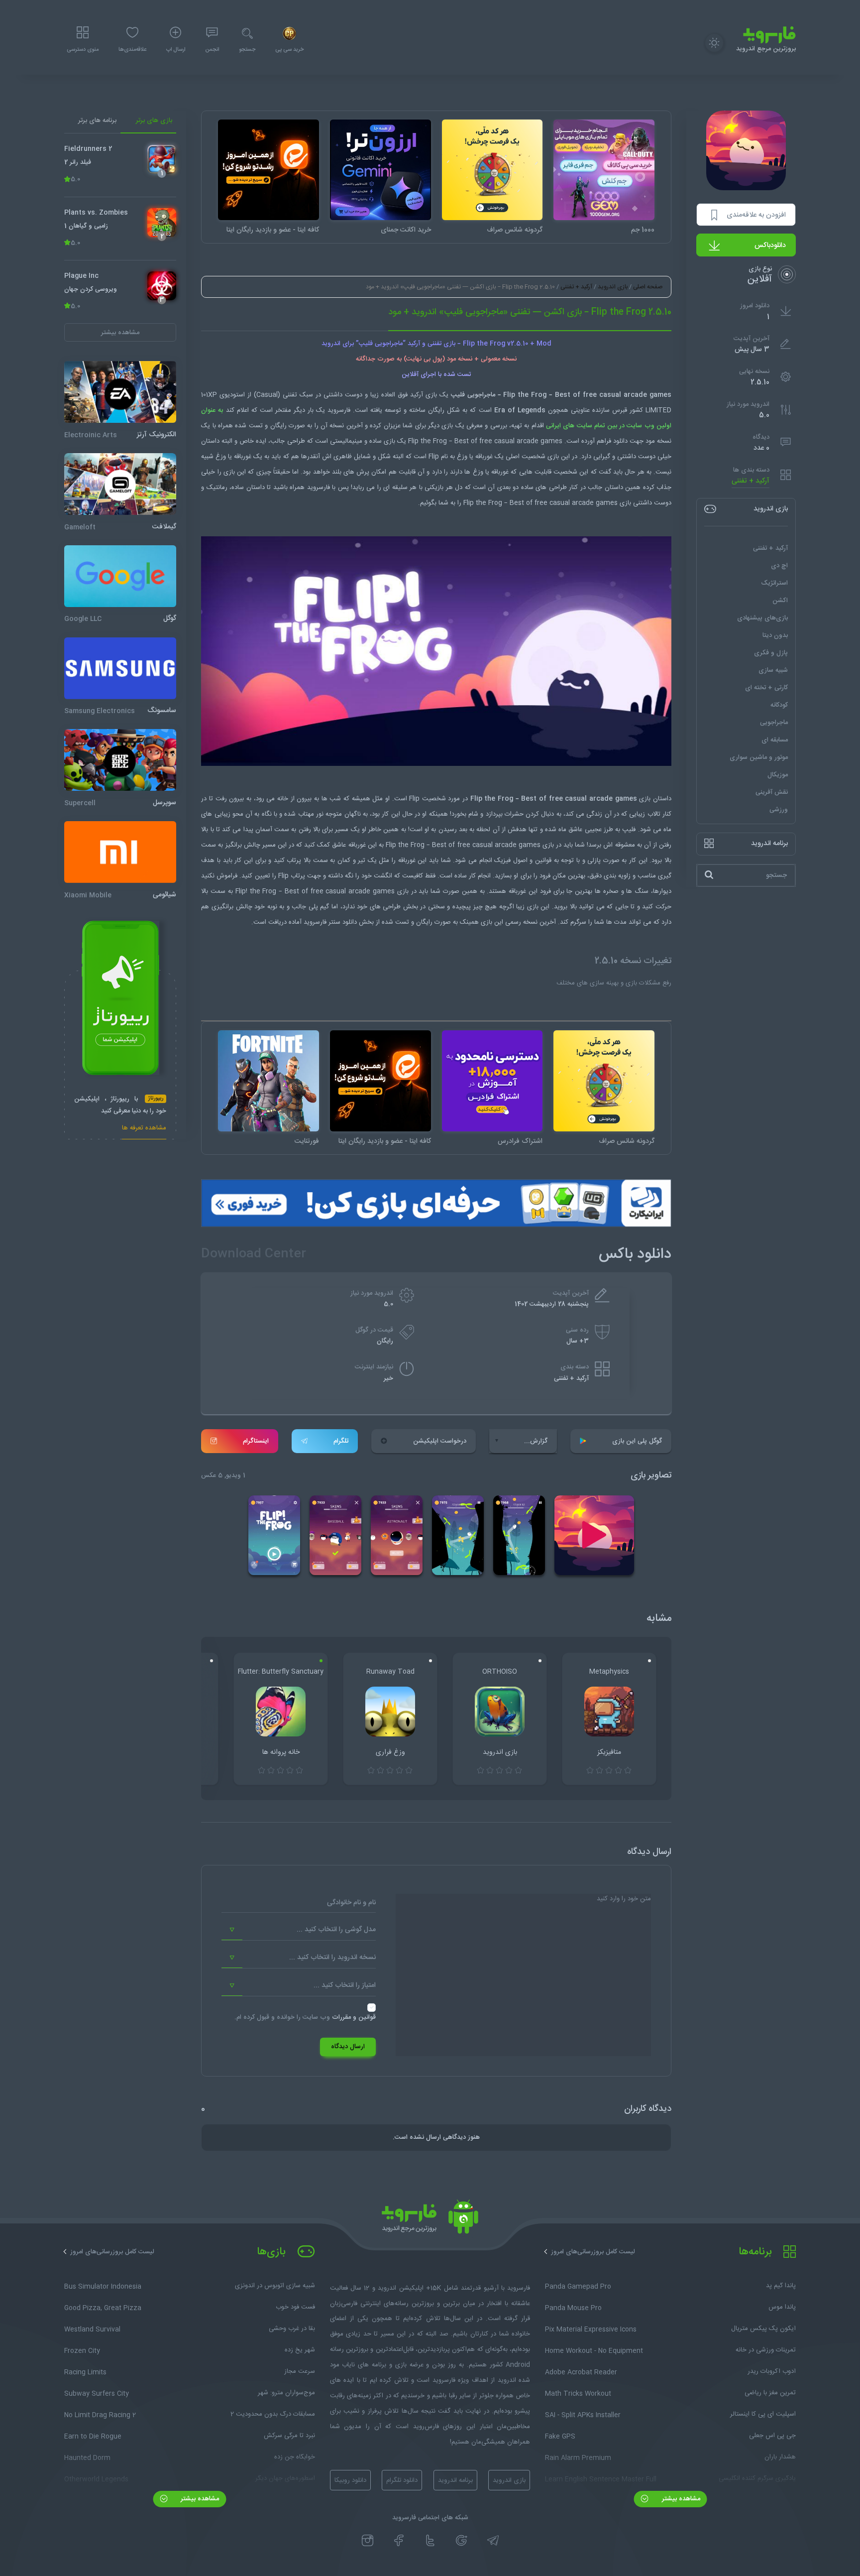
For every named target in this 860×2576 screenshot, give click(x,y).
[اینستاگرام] (368, 2541)
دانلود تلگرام (402, 2480)
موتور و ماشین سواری (759, 757)
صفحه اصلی (648, 287)
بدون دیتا (775, 635)
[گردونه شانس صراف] (492, 170)
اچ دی (779, 565)
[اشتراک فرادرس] (492, 1081)
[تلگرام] (493, 2541)
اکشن (780, 600)
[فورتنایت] (269, 1081)
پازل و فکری (771, 652)
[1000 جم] (604, 170)
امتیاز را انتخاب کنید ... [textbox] (345, 1985)
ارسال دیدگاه (348, 2047)
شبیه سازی (773, 670)
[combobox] (299, 1930)
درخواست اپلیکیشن (440, 1441)
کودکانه (779, 705)
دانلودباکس (770, 245)
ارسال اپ (176, 50)
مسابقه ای (775, 739)
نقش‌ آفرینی (772, 792)
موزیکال (778, 774)
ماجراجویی (774, 722)
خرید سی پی (289, 50)
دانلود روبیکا (350, 2480)
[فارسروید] (430, 2219)
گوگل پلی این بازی (637, 1441)
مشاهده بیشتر (680, 2499)
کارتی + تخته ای (766, 687)
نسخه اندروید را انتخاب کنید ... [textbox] (332, 1958)
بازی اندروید (613, 287)
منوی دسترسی (83, 50)
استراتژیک (774, 583)
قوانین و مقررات (354, 2017)
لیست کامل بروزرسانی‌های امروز (593, 2252)
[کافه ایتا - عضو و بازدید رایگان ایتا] (269, 170)
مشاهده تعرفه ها (144, 1129)
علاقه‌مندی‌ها (132, 50)
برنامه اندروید (455, 2480)
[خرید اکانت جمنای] (380, 170)
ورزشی (779, 809)
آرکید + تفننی (751, 481)
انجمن (212, 50)
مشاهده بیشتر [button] (120, 332)
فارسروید (315, 922)
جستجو (247, 50)
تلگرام (341, 1441)
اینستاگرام (256, 1441)
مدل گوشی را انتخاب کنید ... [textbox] (336, 1930)
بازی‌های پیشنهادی (762, 617)
